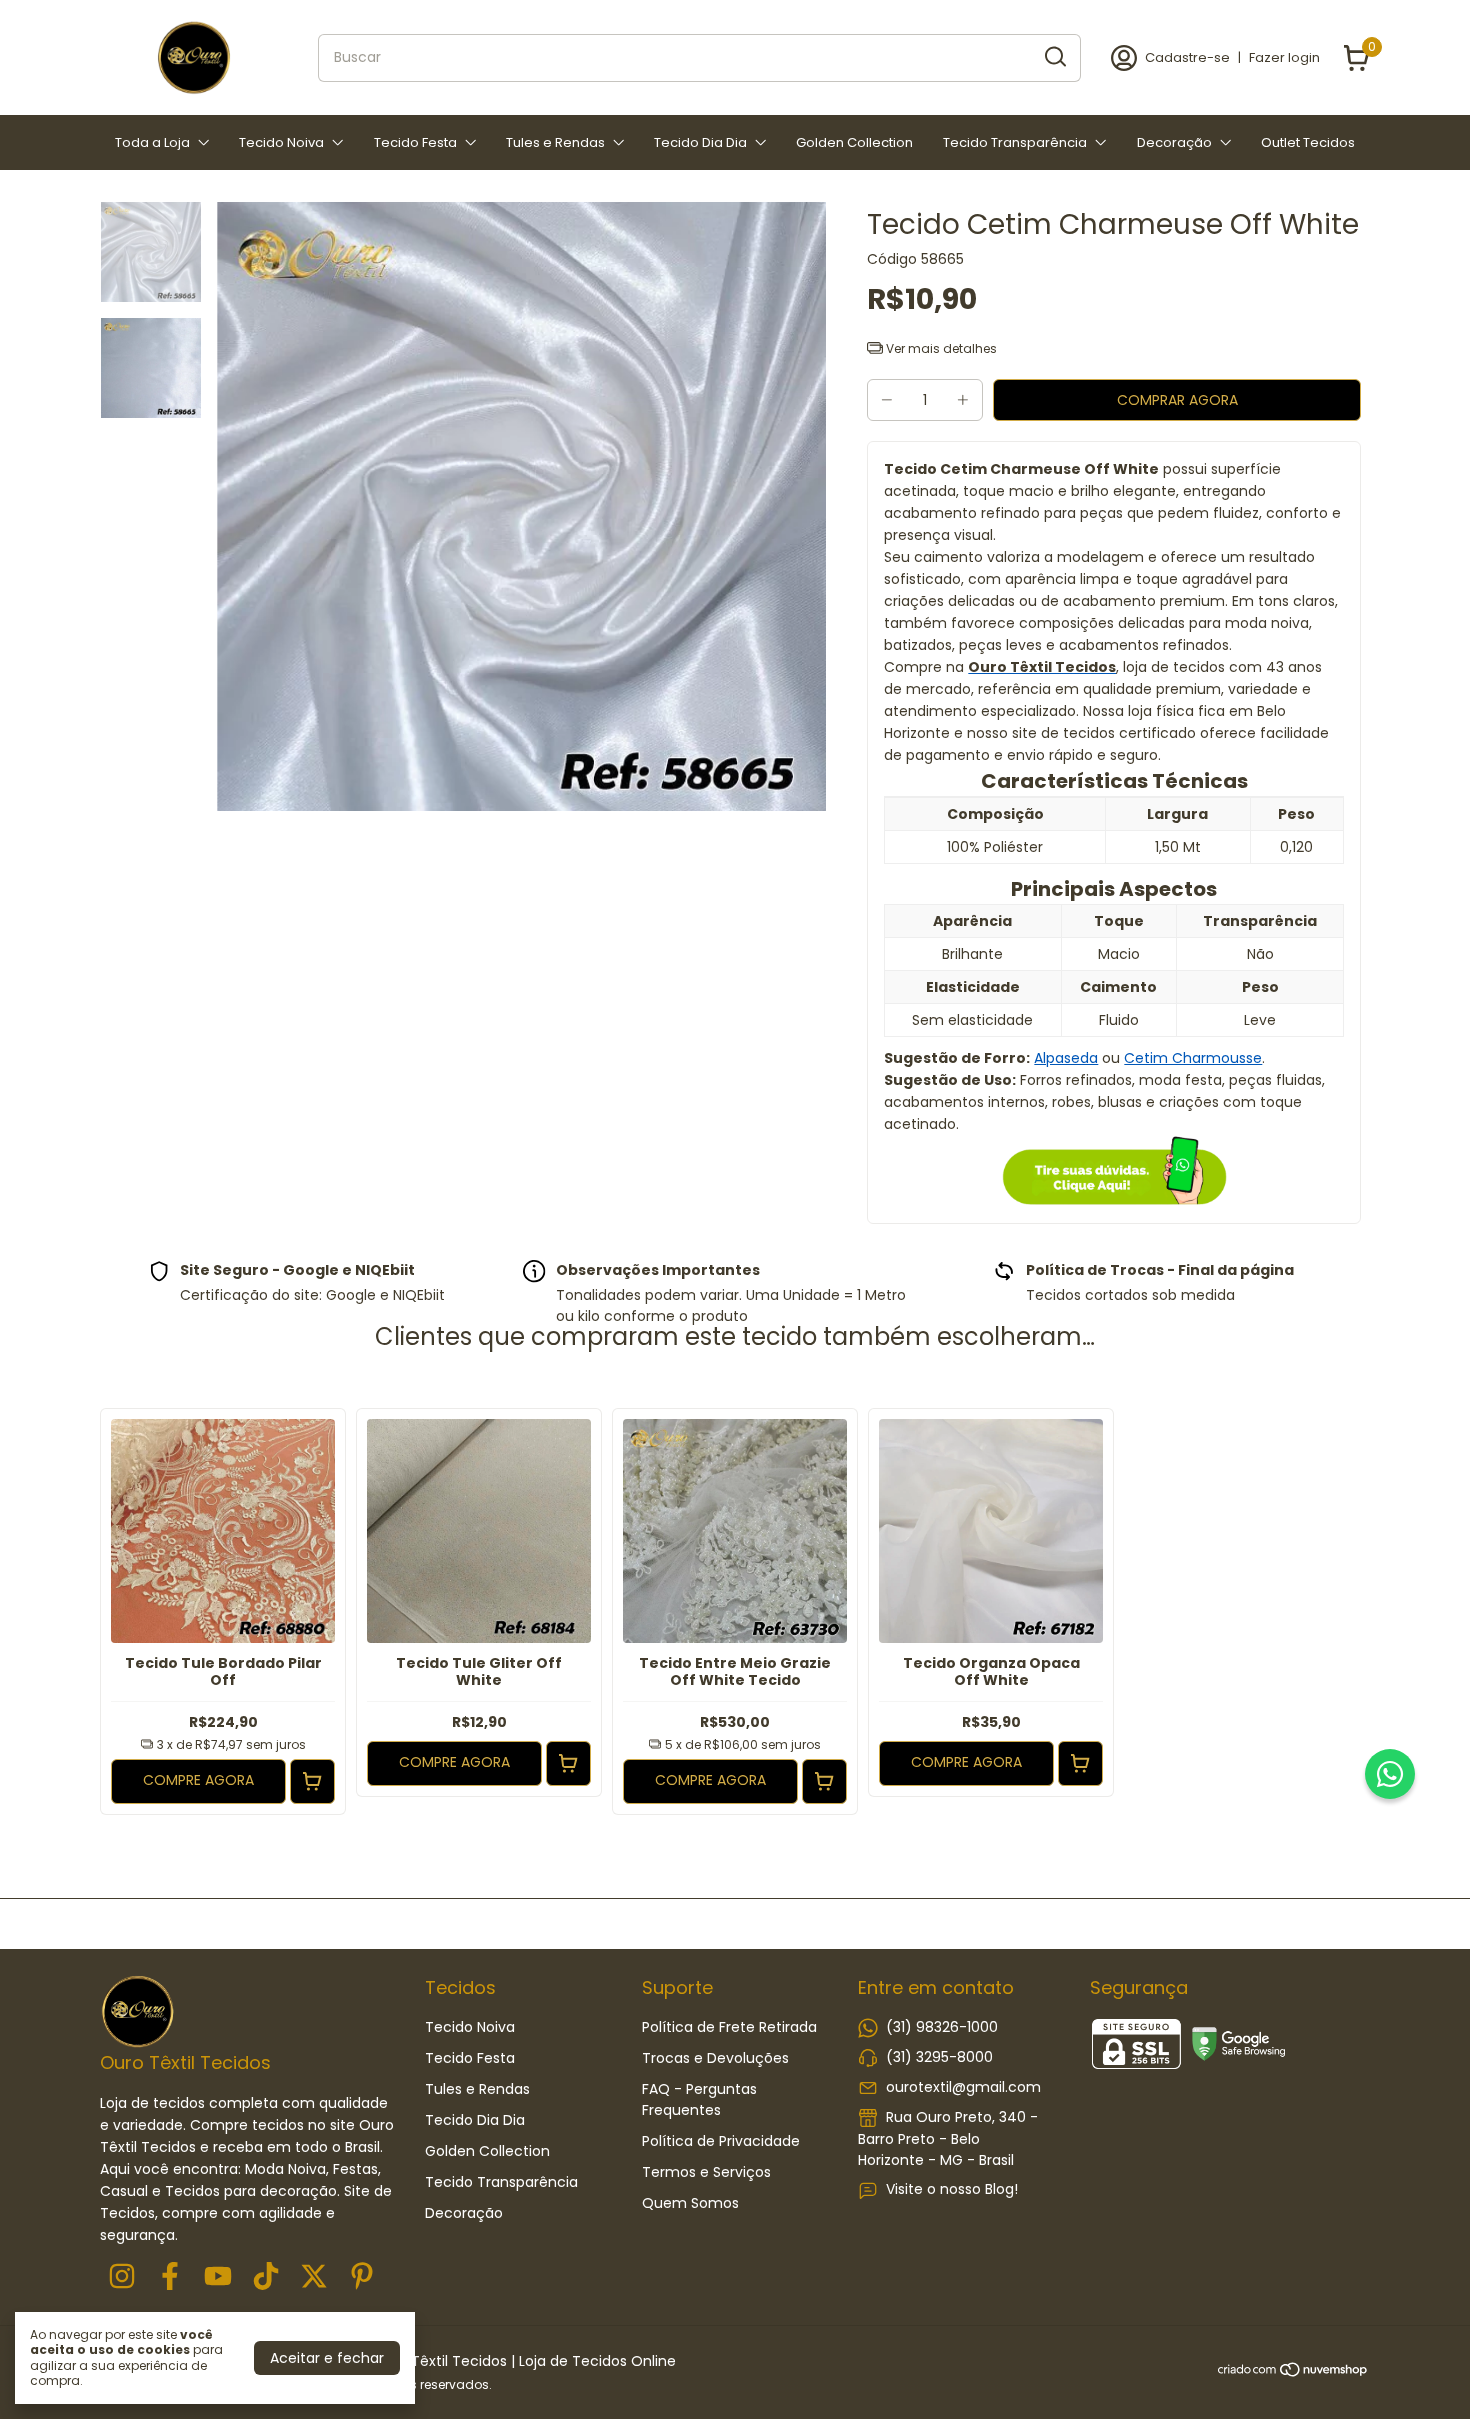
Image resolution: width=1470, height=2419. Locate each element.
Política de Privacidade (721, 2141)
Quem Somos (690, 2203)
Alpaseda (1066, 1058)
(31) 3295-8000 (939, 2057)
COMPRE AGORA (198, 1780)
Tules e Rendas (555, 142)
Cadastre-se (1187, 57)
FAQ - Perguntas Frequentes (699, 2099)
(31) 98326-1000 (942, 2027)
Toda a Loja (152, 142)
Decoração (1174, 142)
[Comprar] (312, 1781)
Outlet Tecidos (1308, 142)
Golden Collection (854, 142)
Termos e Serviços (706, 2172)
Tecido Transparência (1015, 142)
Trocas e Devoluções (715, 2058)
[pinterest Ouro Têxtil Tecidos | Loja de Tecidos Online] (362, 2277)
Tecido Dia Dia (700, 142)
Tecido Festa (415, 142)
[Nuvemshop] (1293, 2373)
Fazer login (1284, 57)
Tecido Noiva (281, 142)
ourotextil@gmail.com (963, 2087)
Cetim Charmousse (1193, 1058)
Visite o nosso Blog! (952, 2189)
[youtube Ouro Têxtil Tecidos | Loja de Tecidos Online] (218, 2277)
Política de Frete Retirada (729, 2027)
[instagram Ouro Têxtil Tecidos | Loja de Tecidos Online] (122, 2277)
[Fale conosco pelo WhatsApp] (1390, 1774)
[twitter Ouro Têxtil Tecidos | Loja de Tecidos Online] (314, 2277)
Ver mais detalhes (940, 348)
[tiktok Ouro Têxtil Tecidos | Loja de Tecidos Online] (266, 2277)
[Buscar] (1054, 57)
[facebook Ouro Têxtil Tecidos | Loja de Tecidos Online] (170, 2277)
